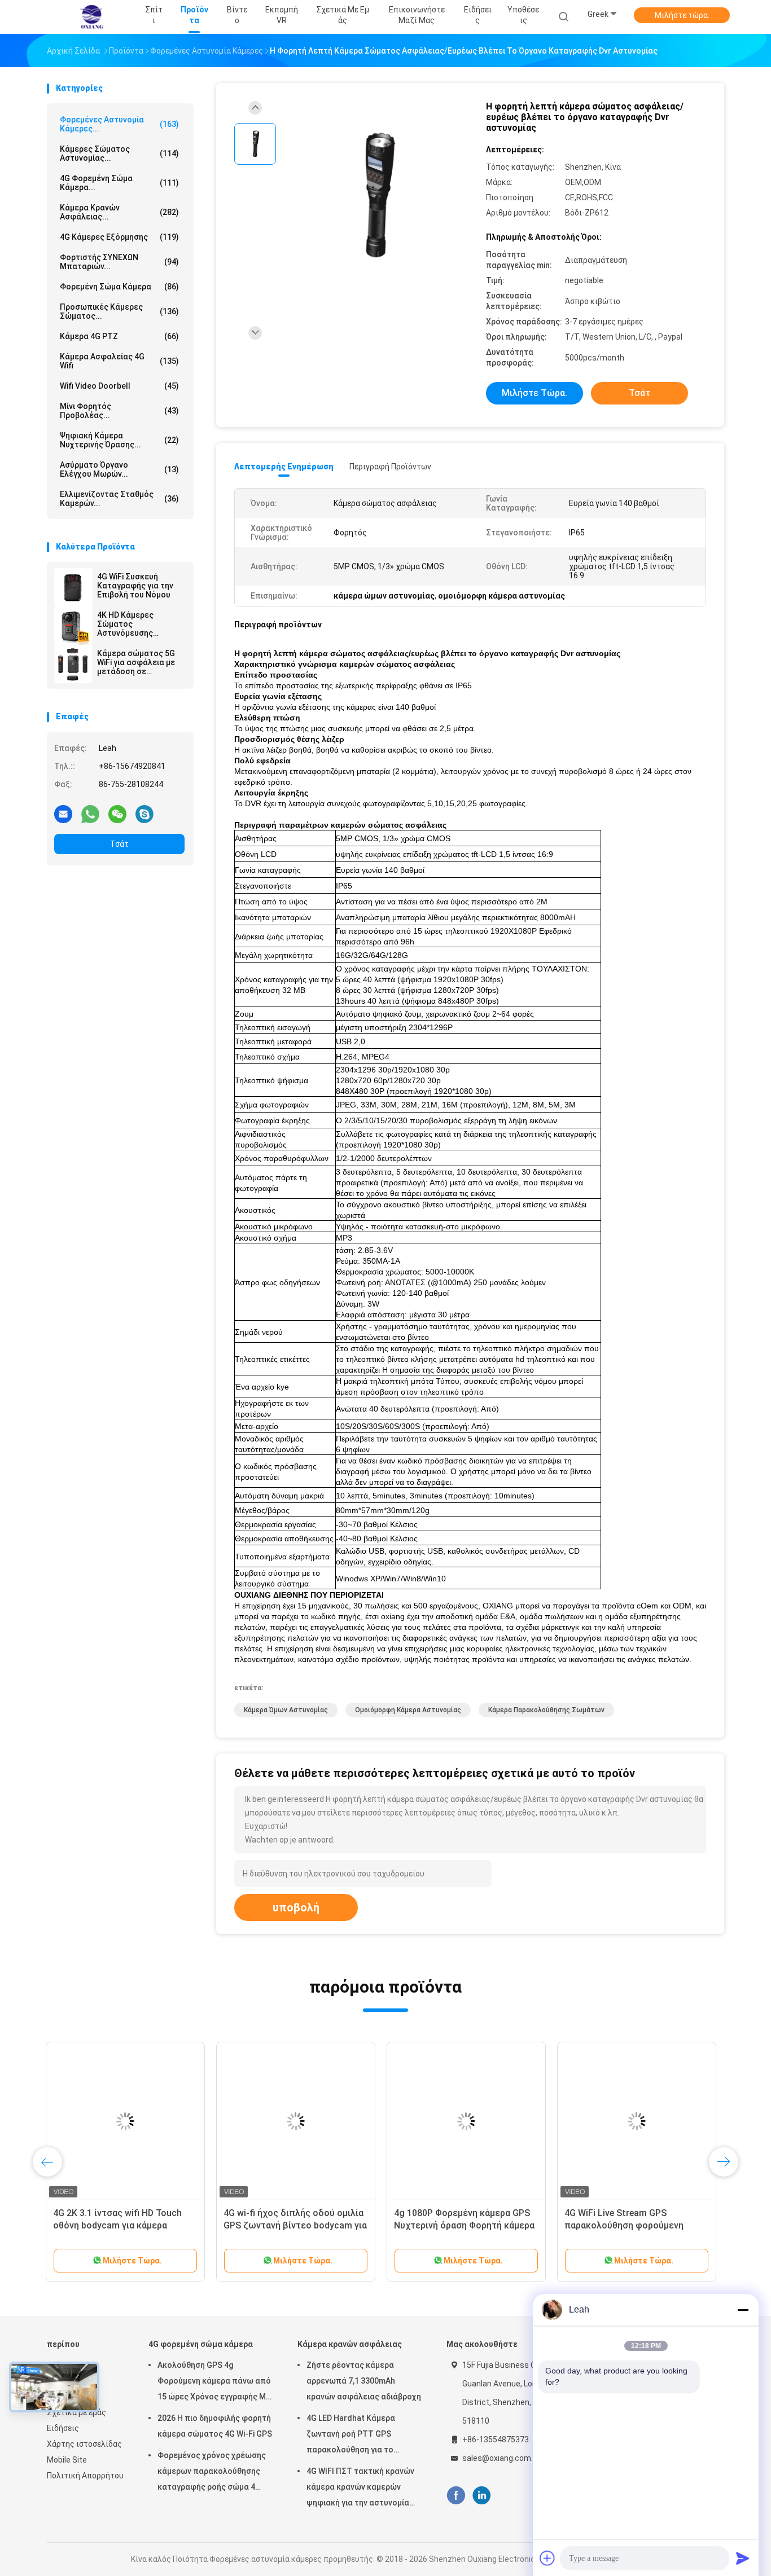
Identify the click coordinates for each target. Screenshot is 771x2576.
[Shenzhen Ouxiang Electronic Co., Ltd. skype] (144, 814)
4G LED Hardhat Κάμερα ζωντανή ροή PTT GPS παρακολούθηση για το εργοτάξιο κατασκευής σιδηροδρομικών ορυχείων (356, 2436)
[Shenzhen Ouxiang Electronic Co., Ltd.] (91, 17)
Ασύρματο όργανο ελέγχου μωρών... (119, 469)
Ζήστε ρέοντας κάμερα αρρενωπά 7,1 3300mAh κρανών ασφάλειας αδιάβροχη (364, 2381)
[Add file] (547, 2558)
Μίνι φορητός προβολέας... (119, 411)
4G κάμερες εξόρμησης (119, 237)
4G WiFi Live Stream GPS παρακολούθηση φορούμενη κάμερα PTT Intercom (625, 2225)
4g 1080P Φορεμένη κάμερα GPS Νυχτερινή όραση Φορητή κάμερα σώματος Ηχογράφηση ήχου (465, 2225)
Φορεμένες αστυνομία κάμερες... (119, 124)
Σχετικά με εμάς (76, 2412)
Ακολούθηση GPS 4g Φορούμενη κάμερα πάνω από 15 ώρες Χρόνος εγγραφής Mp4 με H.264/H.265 (216, 2382)
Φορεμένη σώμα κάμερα (119, 287)
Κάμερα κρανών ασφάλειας (350, 2344)
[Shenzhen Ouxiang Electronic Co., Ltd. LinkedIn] (482, 2496)
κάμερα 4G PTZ (119, 336)
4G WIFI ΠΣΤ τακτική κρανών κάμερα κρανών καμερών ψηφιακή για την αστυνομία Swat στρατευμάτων (360, 2489)
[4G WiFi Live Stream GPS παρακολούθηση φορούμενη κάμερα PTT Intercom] (638, 2121)
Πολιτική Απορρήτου (85, 2476)
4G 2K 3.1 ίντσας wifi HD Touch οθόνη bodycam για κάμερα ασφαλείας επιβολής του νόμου (122, 2225)
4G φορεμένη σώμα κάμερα (201, 2344)
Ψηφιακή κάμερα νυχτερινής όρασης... (119, 440)
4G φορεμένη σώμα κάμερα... (119, 183)
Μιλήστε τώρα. (682, 15)
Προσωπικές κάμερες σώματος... (119, 311)
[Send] (743, 2558)
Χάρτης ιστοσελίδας (84, 2444)
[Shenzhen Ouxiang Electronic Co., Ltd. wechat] (117, 814)
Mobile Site (67, 2460)
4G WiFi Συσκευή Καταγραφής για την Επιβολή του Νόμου (135, 586)
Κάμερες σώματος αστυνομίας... (119, 153)
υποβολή (296, 1907)
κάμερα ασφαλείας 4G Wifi (119, 361)
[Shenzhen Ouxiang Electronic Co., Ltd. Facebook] (456, 2496)
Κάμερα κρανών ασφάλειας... (119, 212)
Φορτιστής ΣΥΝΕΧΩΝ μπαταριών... (119, 262)
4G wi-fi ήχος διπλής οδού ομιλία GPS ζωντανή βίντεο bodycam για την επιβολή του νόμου (296, 2225)
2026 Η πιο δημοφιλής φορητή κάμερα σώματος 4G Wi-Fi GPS (215, 2426)
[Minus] (743, 2310)
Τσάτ (119, 844)
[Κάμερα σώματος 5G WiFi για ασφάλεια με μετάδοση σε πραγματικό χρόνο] (73, 664)
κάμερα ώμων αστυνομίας (286, 1710)
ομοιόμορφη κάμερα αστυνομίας (408, 1710)
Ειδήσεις (63, 2428)
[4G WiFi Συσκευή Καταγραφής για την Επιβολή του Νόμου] (73, 587)
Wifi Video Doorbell (119, 386)
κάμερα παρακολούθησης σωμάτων (546, 1710)
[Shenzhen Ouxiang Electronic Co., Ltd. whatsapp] (90, 814)
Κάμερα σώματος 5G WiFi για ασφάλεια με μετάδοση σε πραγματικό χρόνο (136, 662)
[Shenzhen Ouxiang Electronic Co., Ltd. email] (63, 814)
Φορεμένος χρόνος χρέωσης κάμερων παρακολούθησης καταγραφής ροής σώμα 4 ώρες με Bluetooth (212, 2473)
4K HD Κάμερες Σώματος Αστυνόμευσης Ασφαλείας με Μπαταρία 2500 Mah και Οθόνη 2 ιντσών (135, 624)
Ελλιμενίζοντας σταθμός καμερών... (119, 499)
